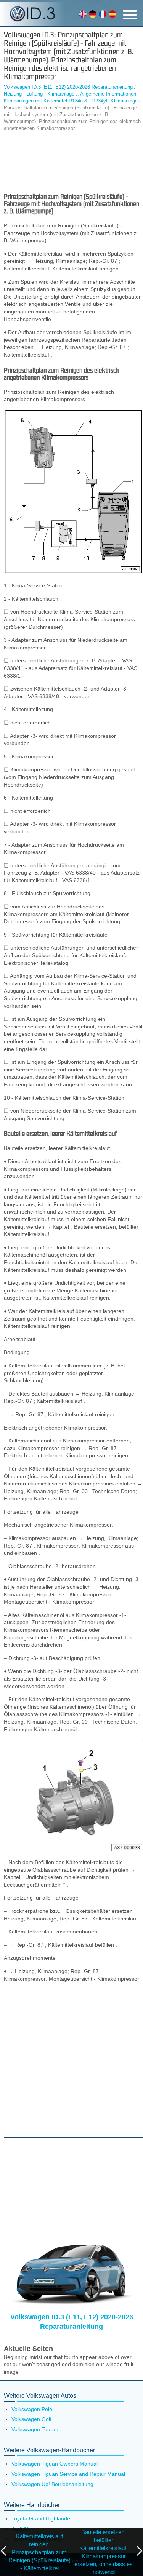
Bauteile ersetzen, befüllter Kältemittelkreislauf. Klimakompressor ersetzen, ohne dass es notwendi (104, 2552)
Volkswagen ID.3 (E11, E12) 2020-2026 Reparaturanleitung (68, 87)
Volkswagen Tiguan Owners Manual (55, 2464)
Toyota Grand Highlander (42, 2518)
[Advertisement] (71, 162)
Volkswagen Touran (35, 2429)
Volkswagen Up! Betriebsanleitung (52, 2484)
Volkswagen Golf (31, 2419)
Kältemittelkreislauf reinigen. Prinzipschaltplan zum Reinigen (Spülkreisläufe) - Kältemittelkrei (39, 2552)
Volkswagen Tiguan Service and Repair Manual (68, 2474)
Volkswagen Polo (32, 2409)
